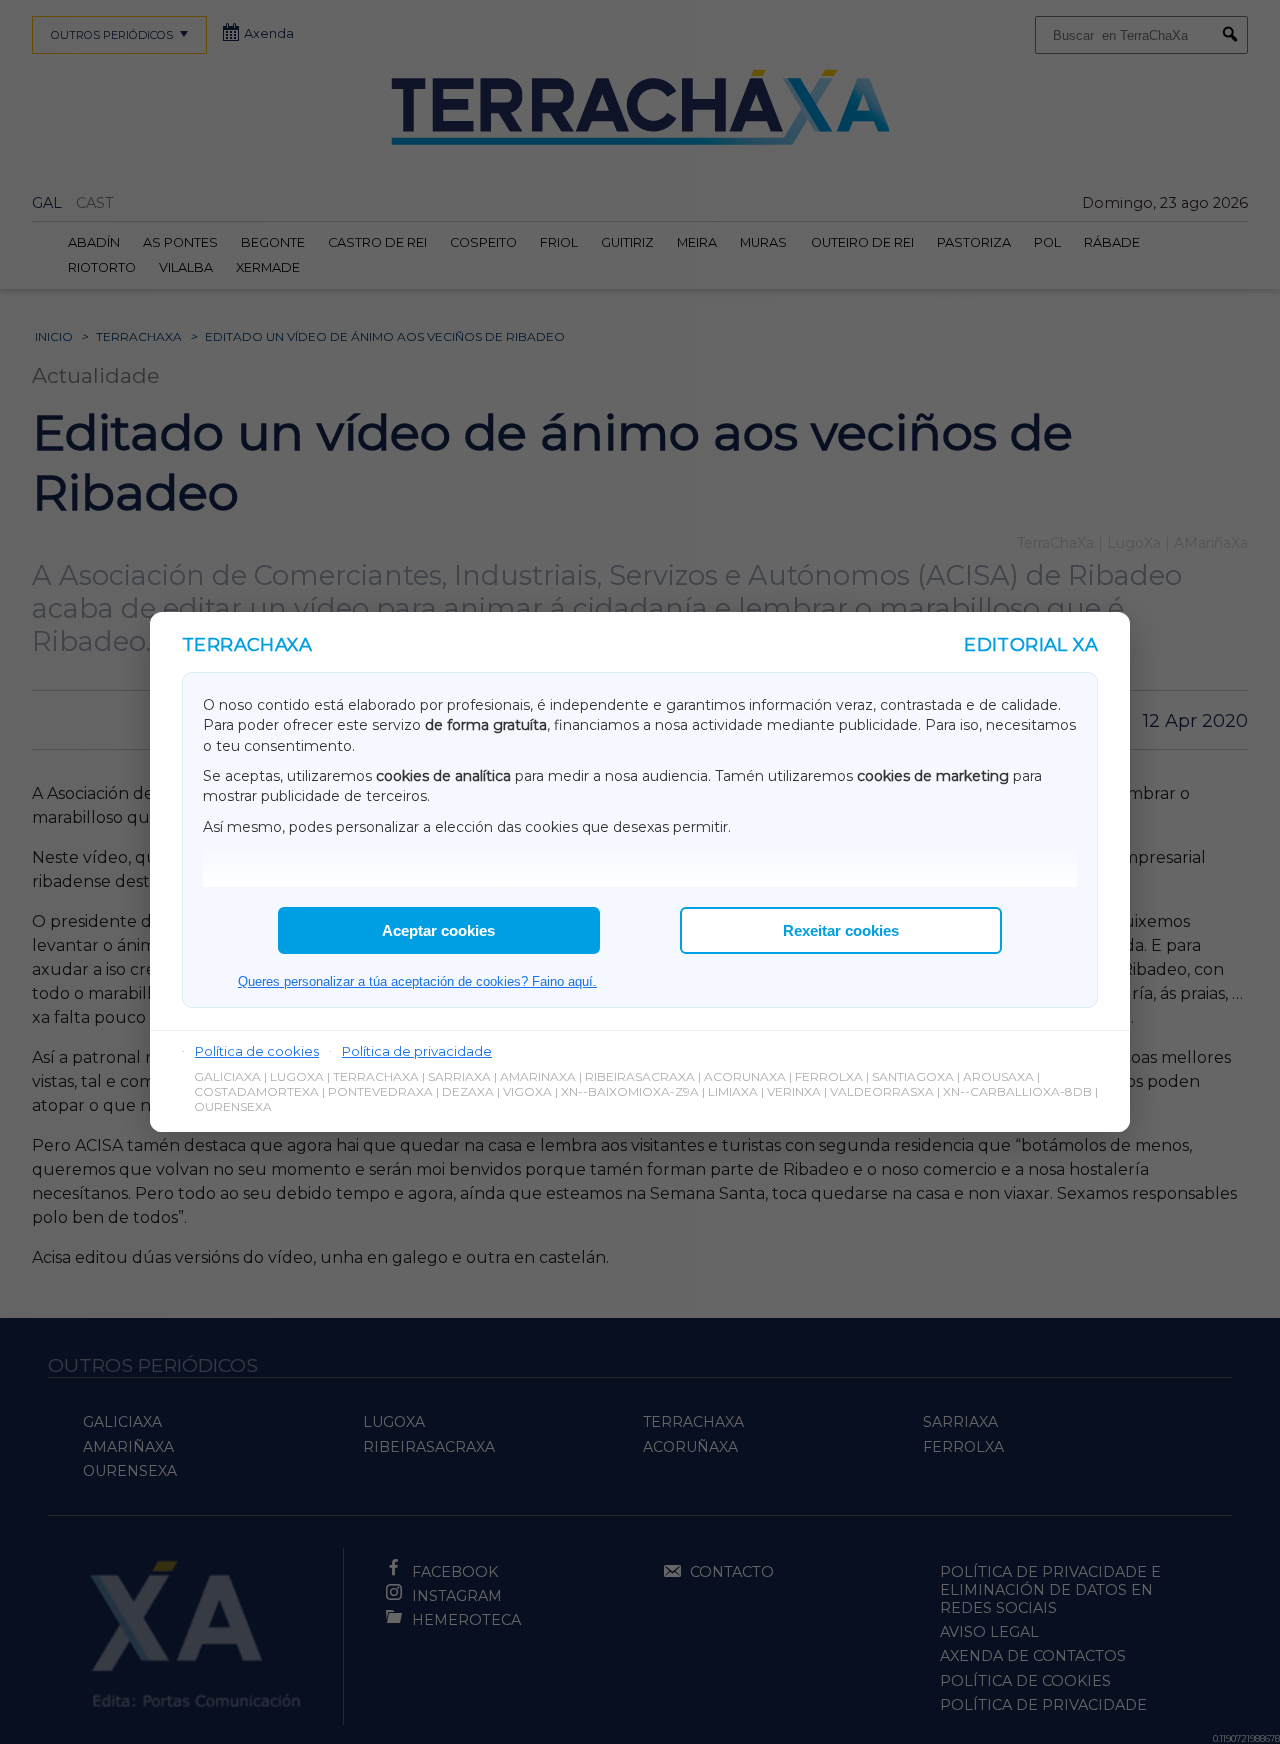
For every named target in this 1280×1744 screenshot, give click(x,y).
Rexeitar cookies (841, 930)
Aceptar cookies (438, 930)
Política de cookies (257, 1051)
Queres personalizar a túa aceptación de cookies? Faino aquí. (417, 981)
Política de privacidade (417, 1051)
